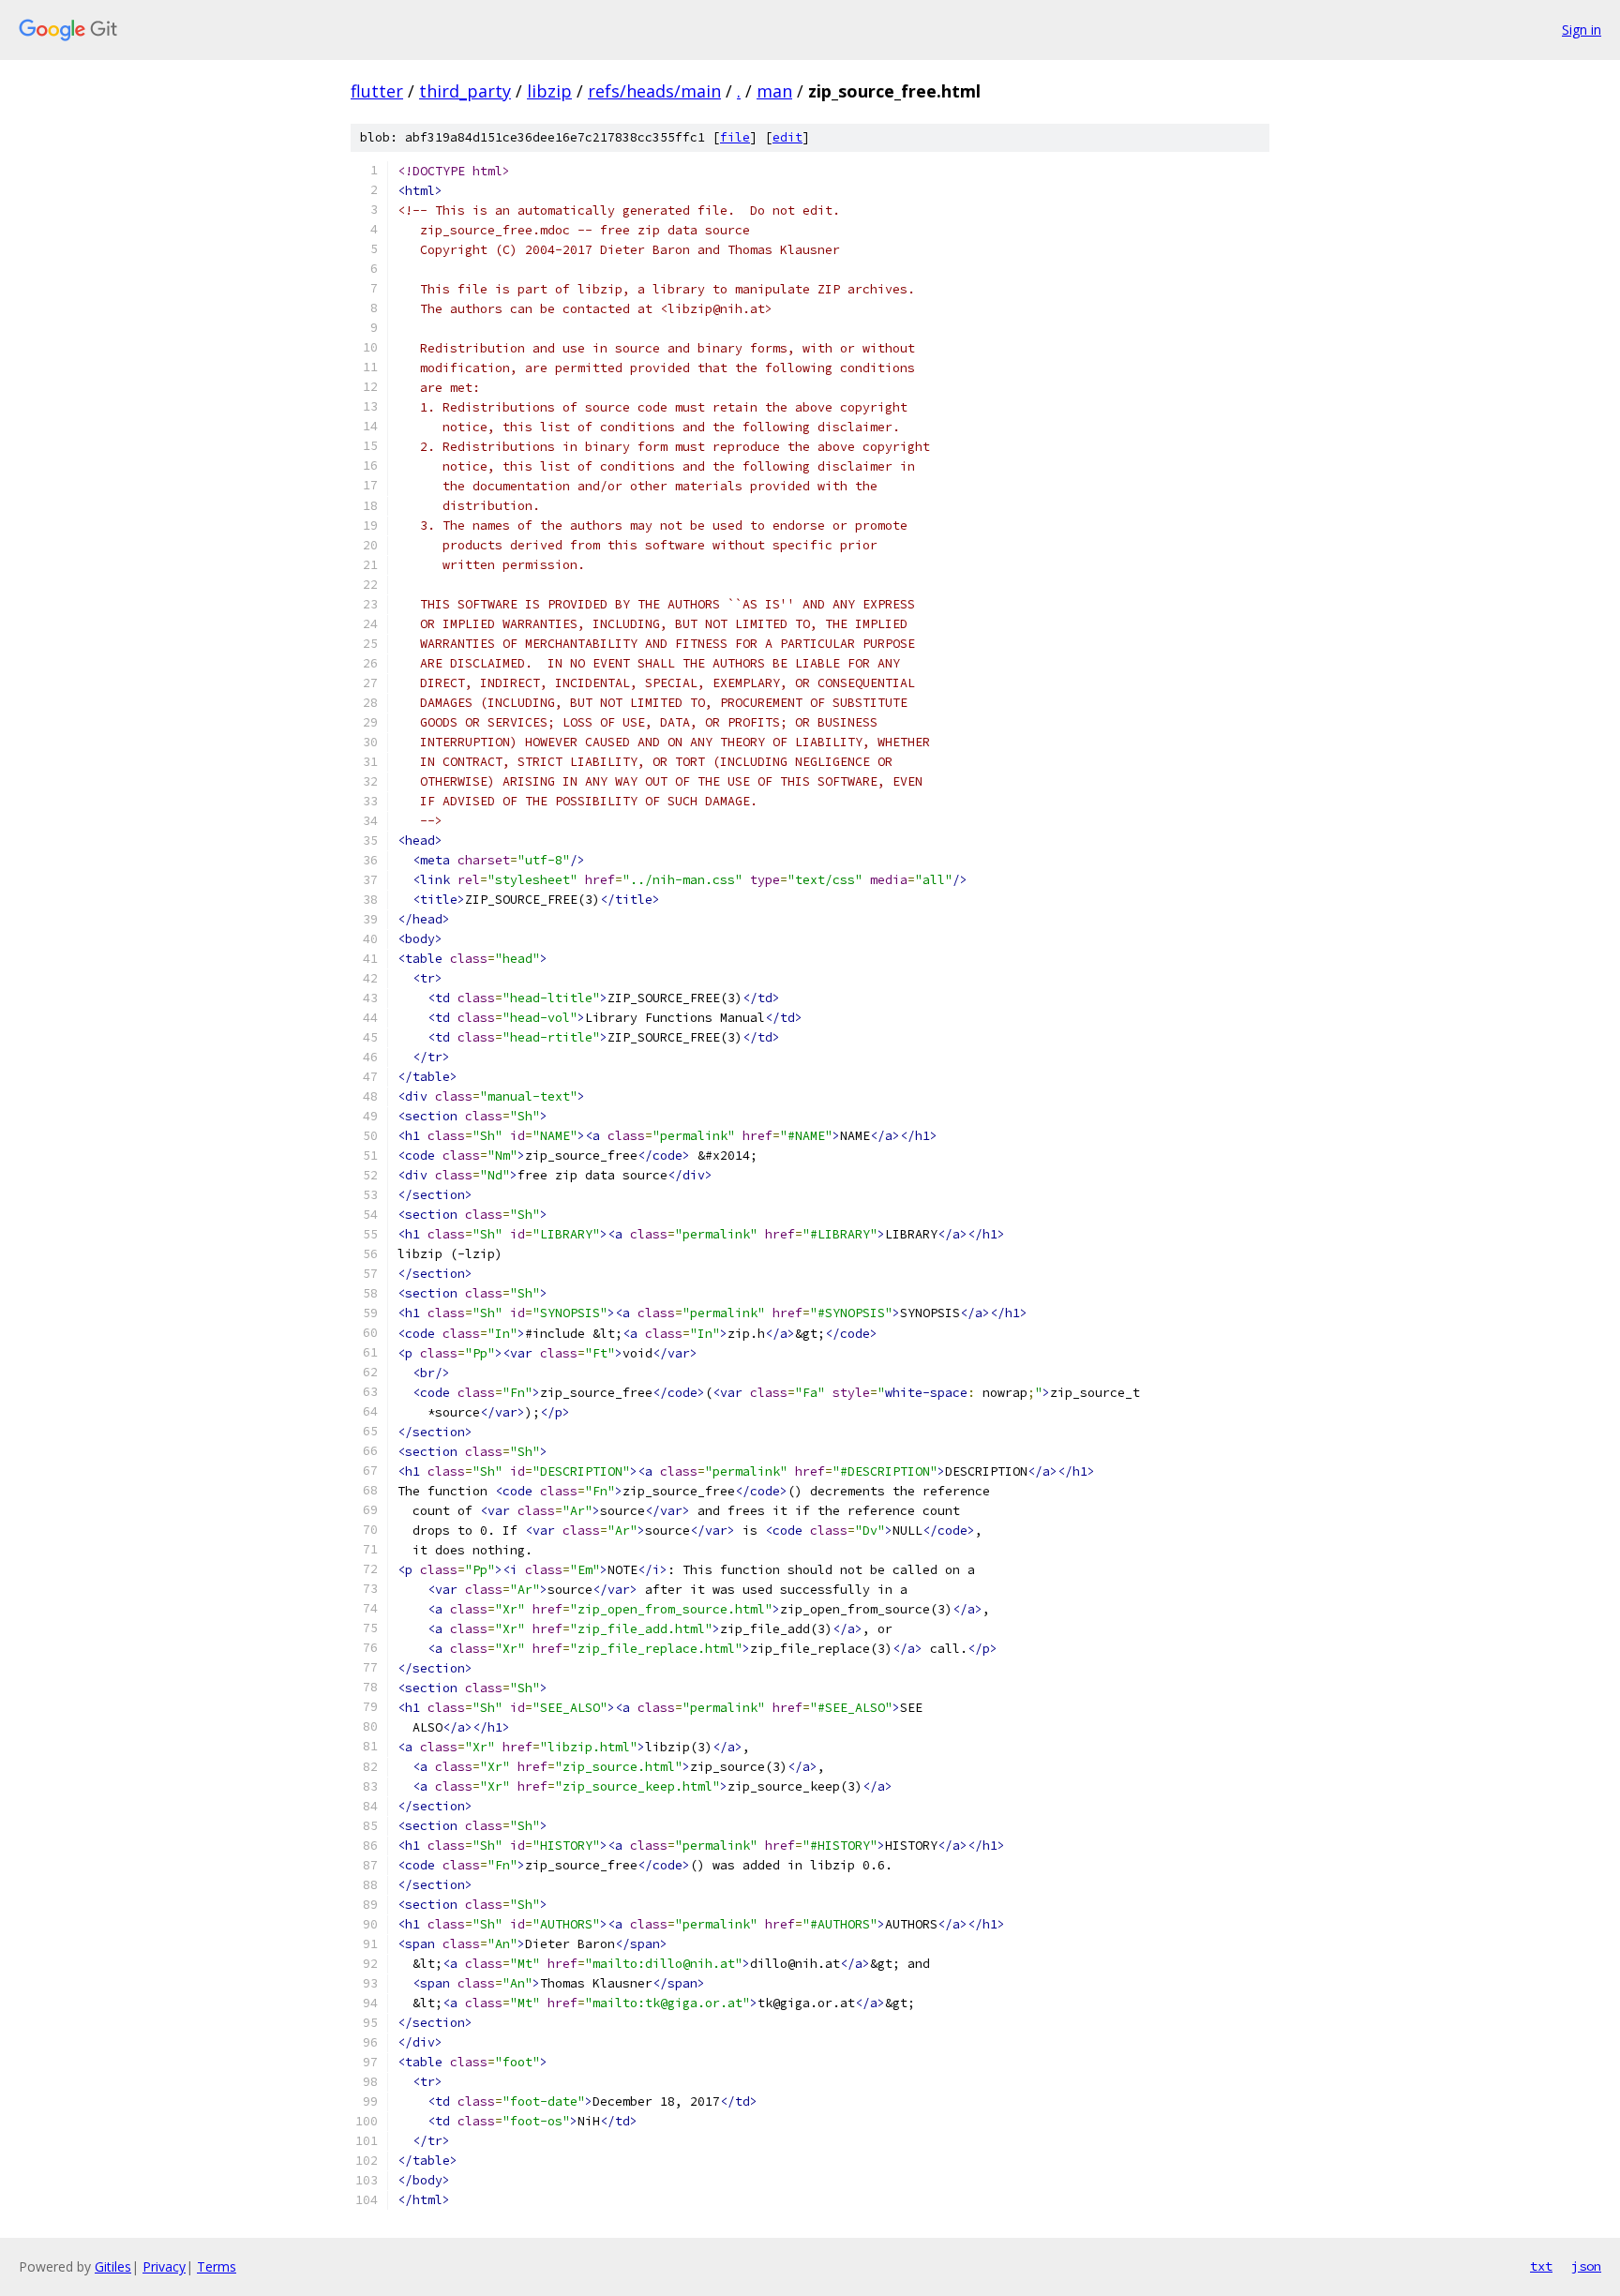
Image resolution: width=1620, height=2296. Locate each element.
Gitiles (113, 2266)
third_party (465, 91)
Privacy (164, 2266)
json (1586, 2266)
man (774, 91)
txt (1541, 2266)
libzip (549, 91)
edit (787, 137)
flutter (377, 91)
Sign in (1582, 30)
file (735, 137)
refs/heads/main (654, 91)
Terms (217, 2266)
